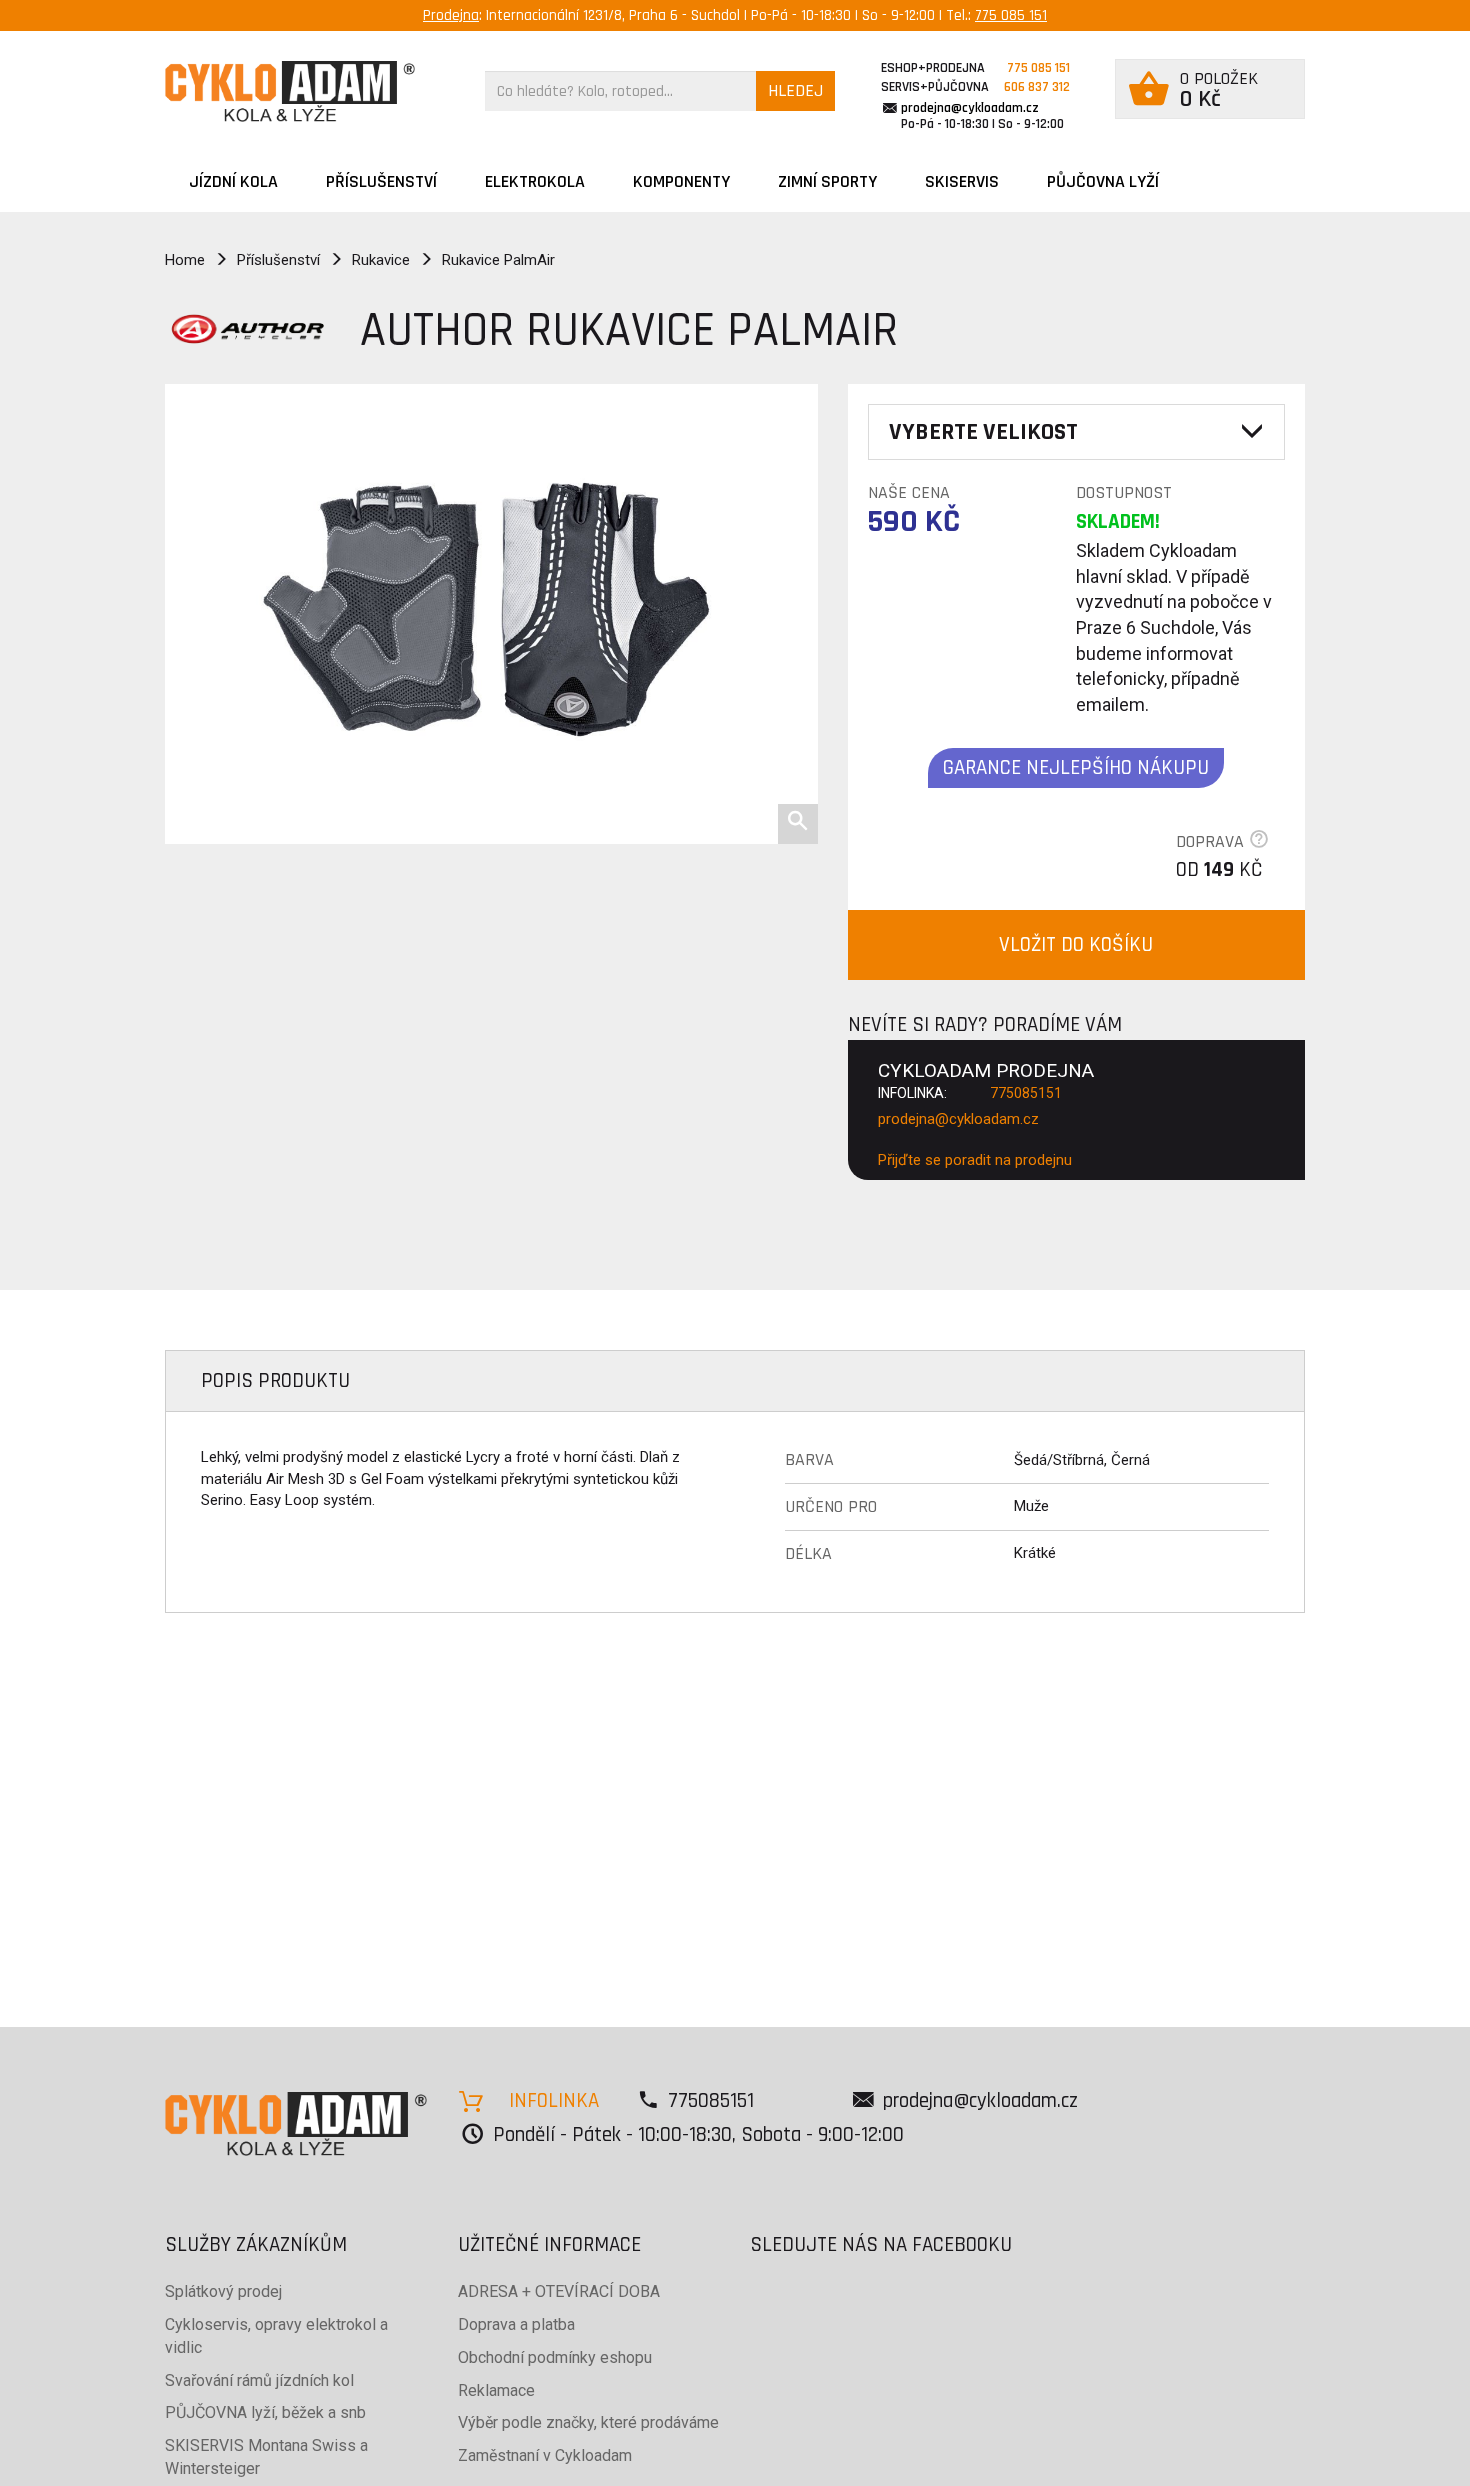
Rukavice (381, 260)
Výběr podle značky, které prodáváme (588, 2422)
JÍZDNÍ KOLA (233, 181)
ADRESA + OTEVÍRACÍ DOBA (559, 2291)
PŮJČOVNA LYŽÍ (1103, 181)
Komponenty (681, 181)
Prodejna (451, 15)
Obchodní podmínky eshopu (555, 2357)
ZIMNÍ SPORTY (827, 181)
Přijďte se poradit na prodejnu (975, 1160)
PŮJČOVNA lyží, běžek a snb (265, 2412)
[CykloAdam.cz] (290, 91)
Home (185, 260)
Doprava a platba (516, 2324)
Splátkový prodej (223, 2291)
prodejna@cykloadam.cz (970, 108)
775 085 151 (1011, 15)
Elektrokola (535, 181)
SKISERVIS (962, 181)
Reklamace (496, 2390)
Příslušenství (381, 181)
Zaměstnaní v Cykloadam (545, 2455)
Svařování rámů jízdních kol (259, 2380)
